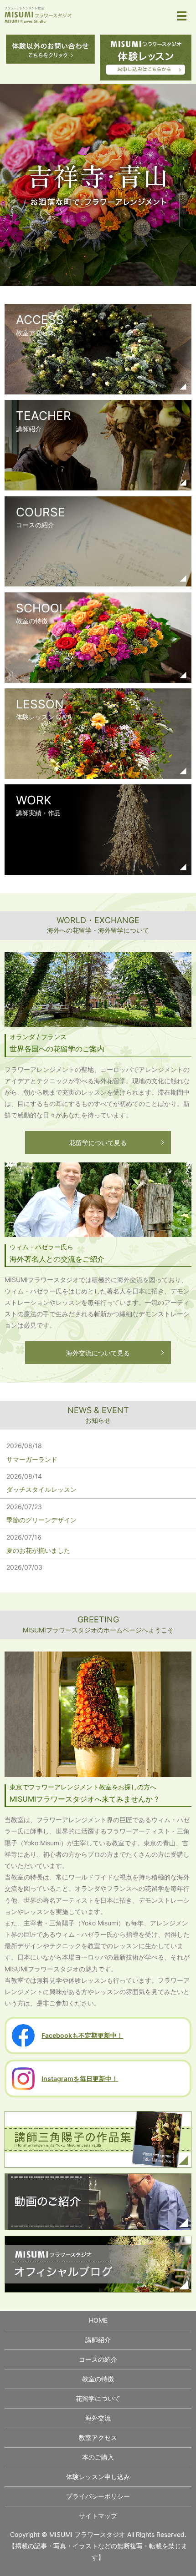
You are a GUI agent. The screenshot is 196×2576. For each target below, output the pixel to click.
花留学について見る (98, 1143)
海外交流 (98, 2418)
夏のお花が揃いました (38, 1550)
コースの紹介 (98, 2359)
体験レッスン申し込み (98, 2477)
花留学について (98, 2398)
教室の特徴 (98, 2379)
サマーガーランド (32, 1459)
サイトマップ (98, 2516)
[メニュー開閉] (182, 16)
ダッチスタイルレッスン (41, 1489)
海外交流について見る (98, 1353)
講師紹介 (98, 2340)
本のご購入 (98, 2457)
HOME (98, 2320)
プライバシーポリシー (98, 2496)
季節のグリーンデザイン (41, 1520)
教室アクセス (98, 2437)
